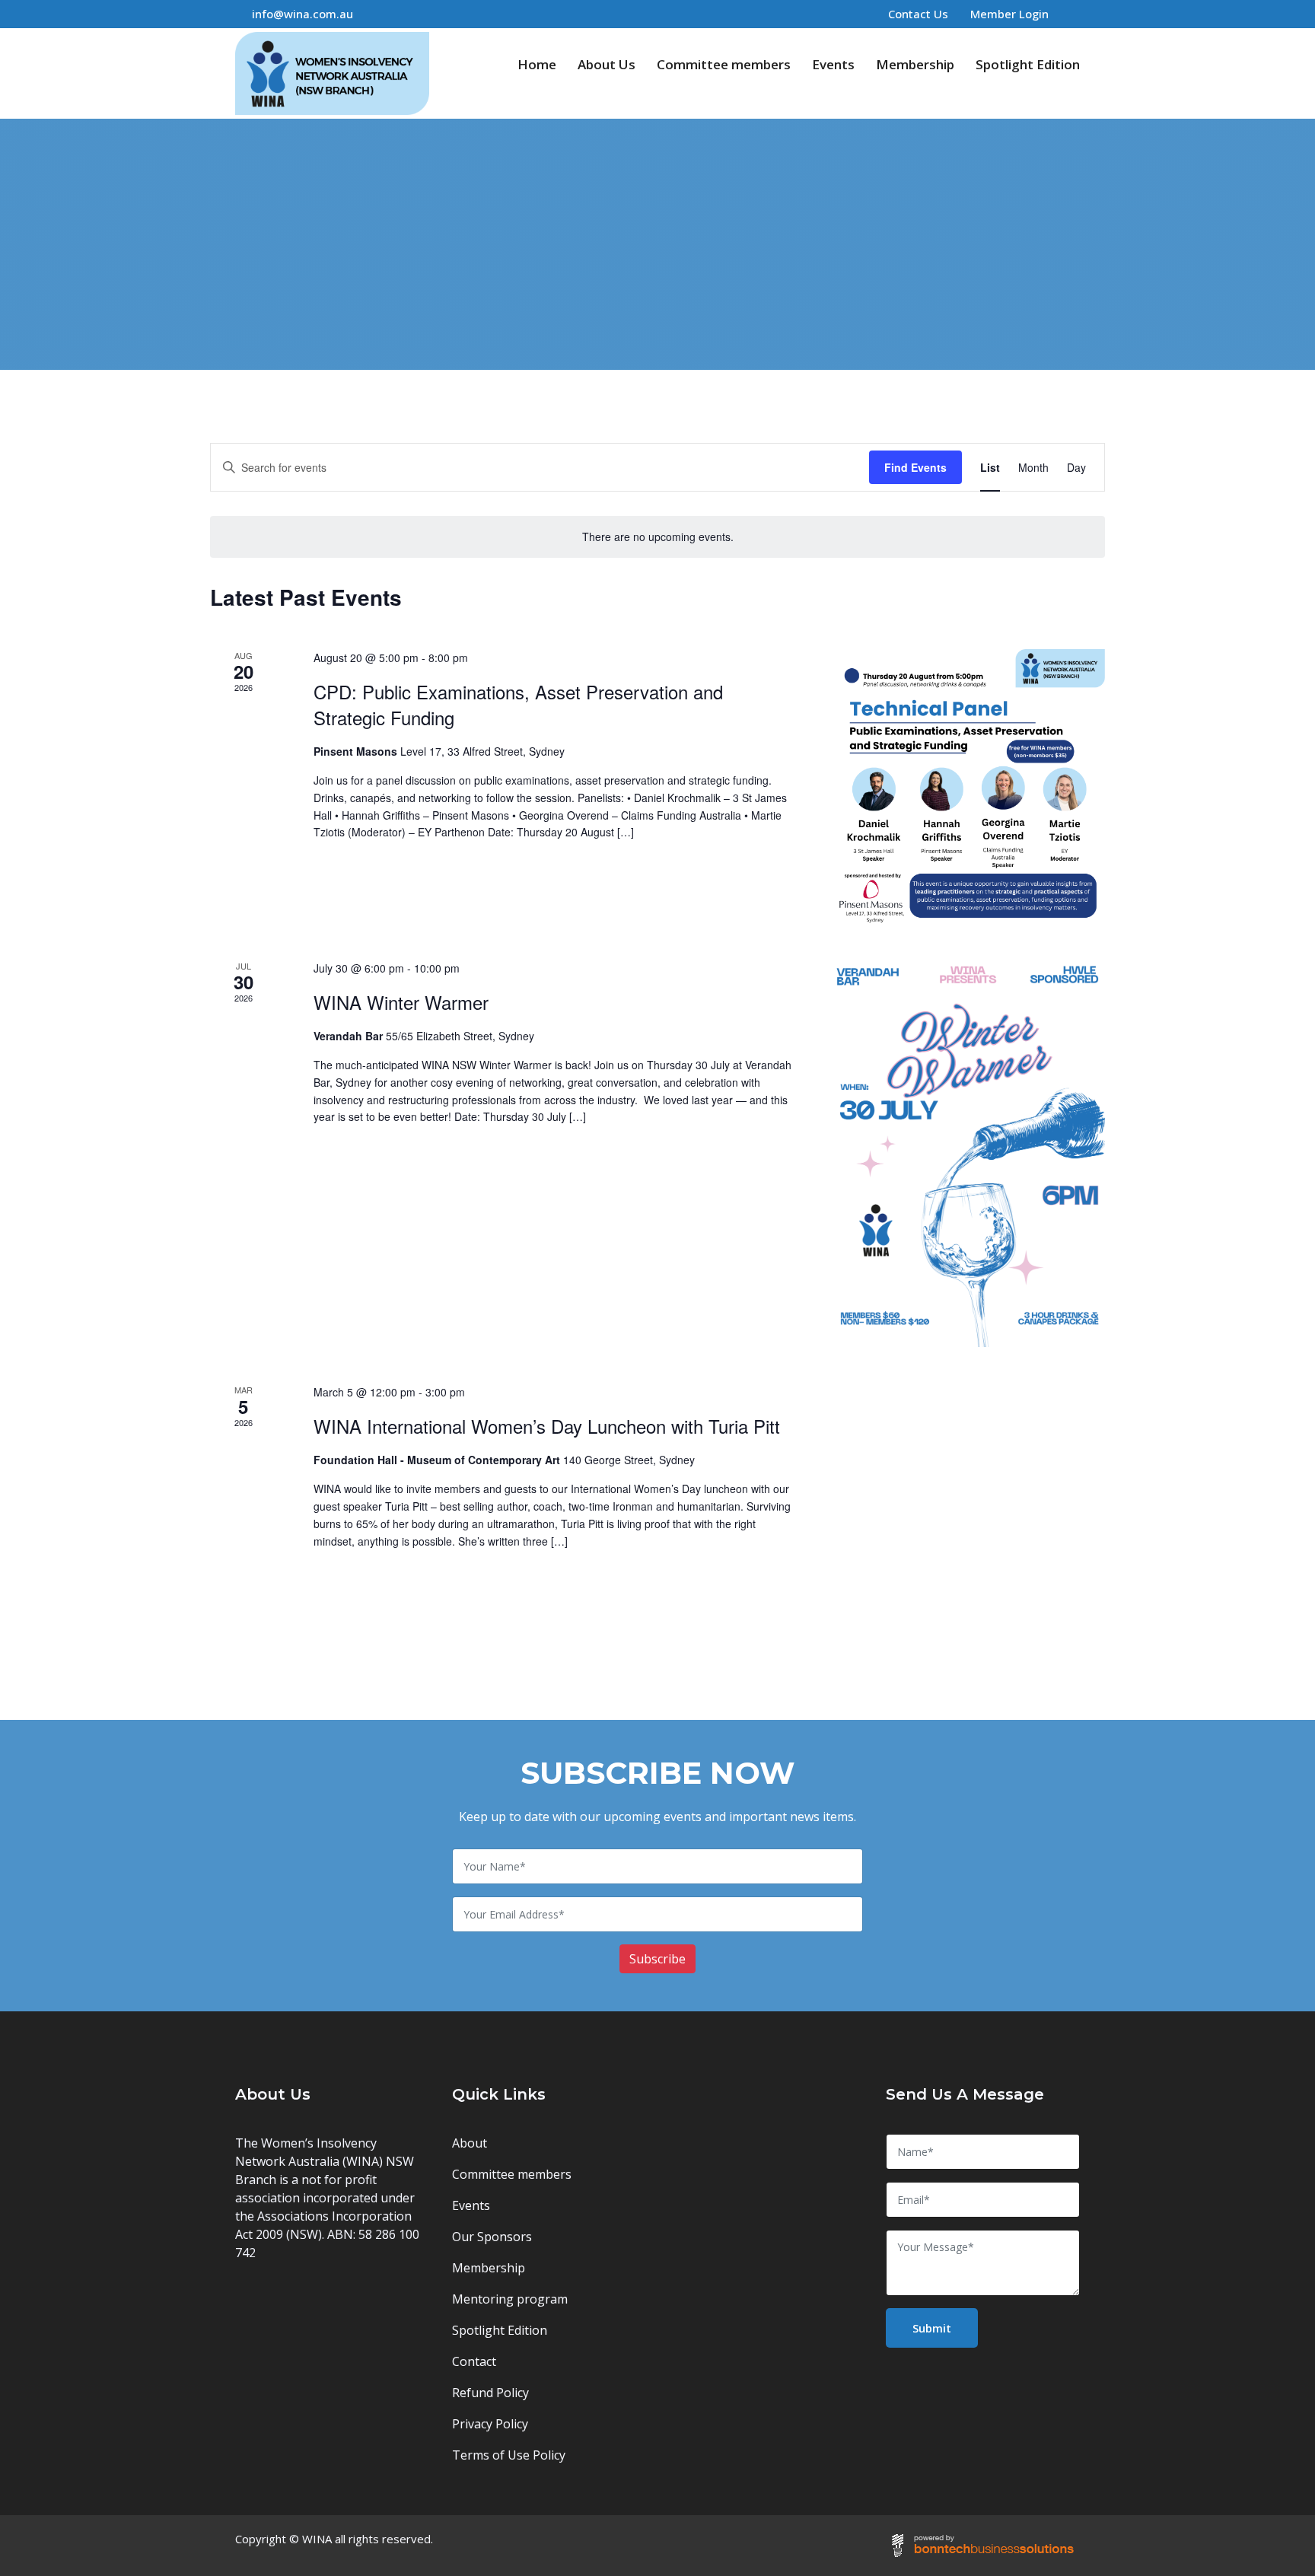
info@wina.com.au (302, 14)
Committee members (724, 64)
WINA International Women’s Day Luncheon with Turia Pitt (547, 1426)
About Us (607, 64)
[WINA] (332, 73)
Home (537, 64)
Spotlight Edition (1028, 64)
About (470, 2143)
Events (833, 64)
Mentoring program (510, 2299)
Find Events (915, 467)
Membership (915, 64)
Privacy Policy (490, 2424)
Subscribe (657, 1959)
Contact (474, 2361)
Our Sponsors (492, 2237)
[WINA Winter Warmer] (968, 1153)
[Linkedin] (1075, 14)
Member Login (1009, 14)
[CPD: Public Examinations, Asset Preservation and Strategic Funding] (968, 786)
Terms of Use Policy (509, 2455)
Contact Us (918, 14)
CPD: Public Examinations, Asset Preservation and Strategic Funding (518, 704)
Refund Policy (490, 2393)
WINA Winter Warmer (401, 1002)
